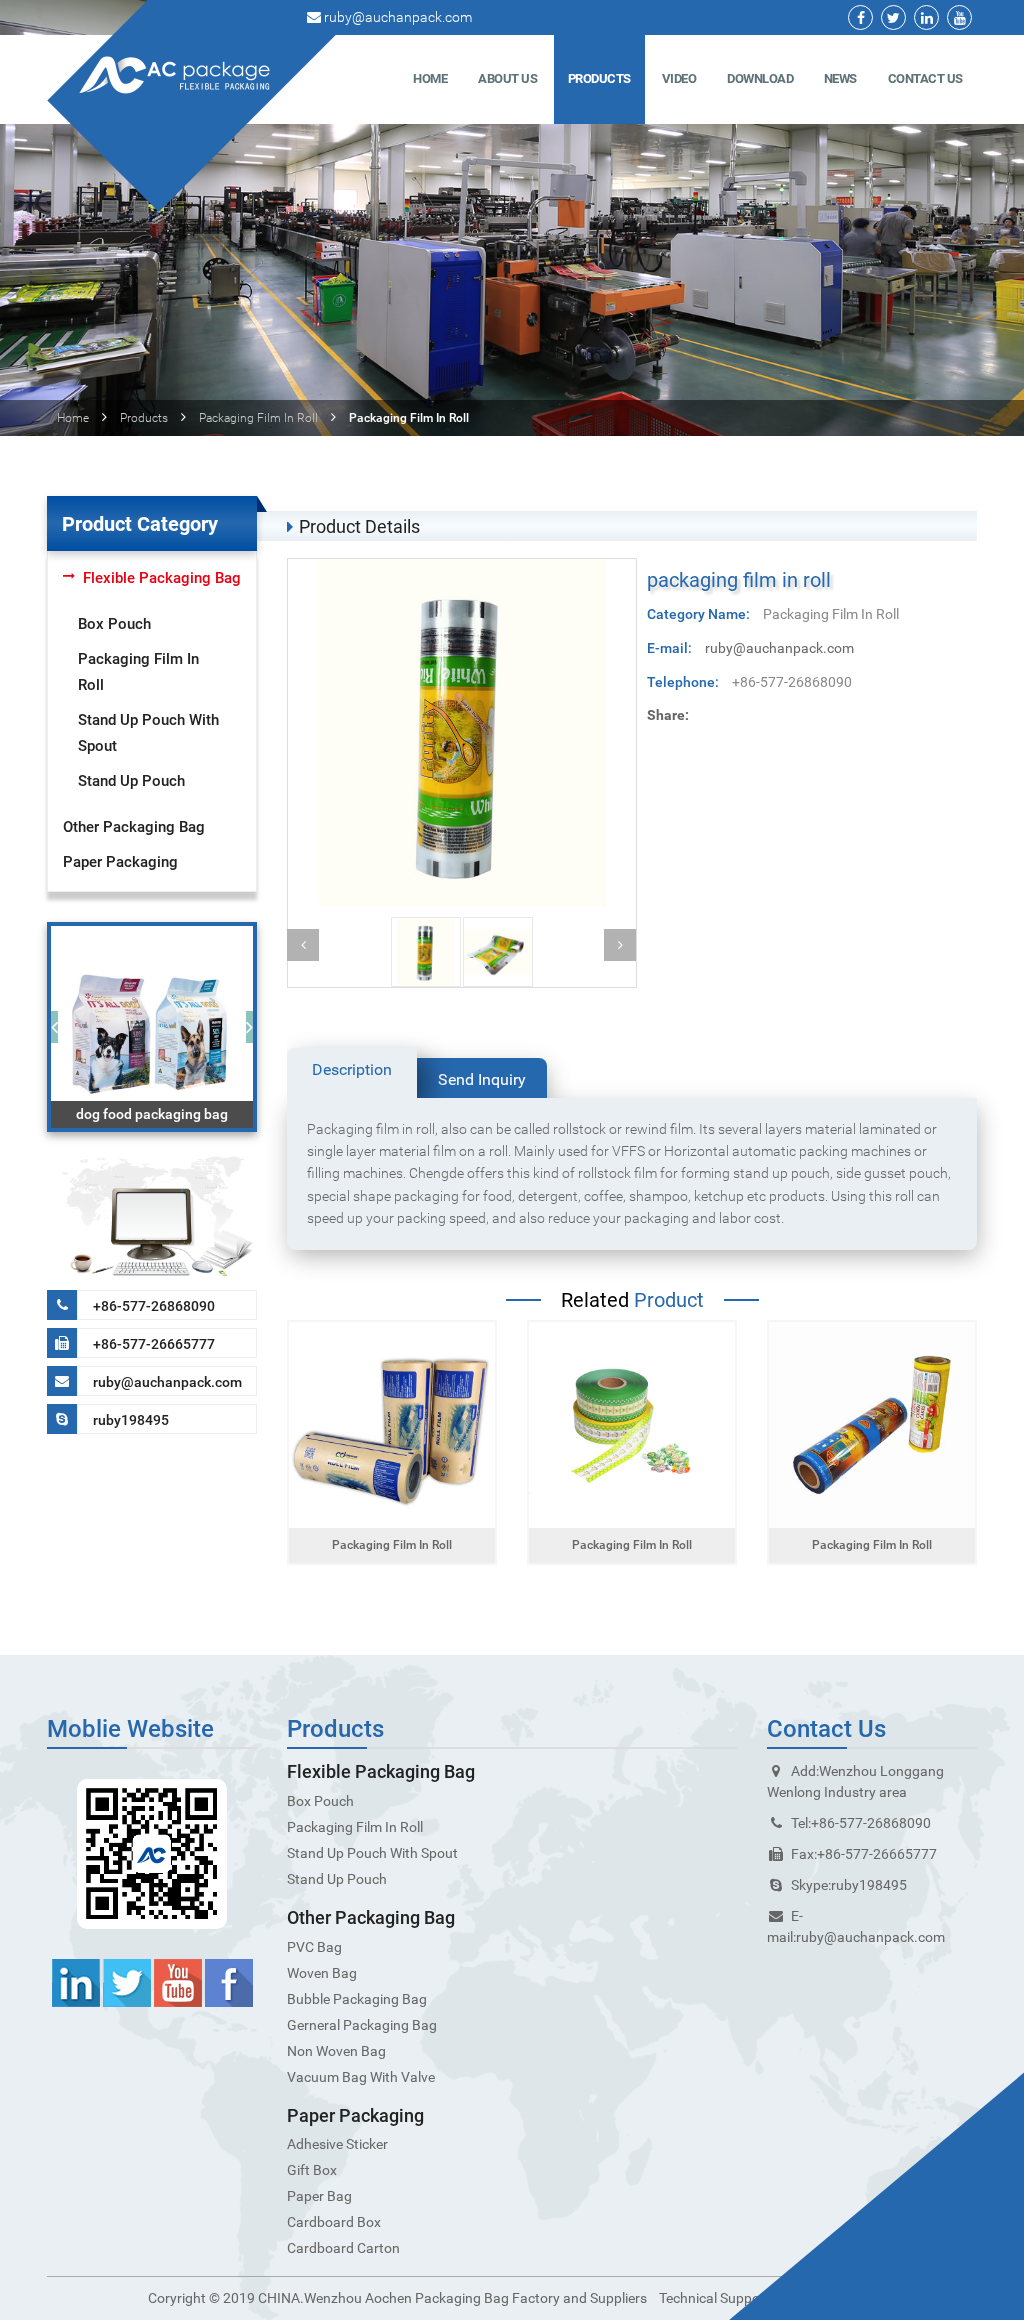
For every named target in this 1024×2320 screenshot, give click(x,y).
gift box (312, 2170)
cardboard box (334, 2222)
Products (599, 78)
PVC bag (314, 1947)
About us (507, 78)
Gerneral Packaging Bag (362, 2025)
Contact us (925, 78)
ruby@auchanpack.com (398, 17)
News (840, 78)
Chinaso (801, 2298)
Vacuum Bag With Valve (361, 2077)
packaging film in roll (392, 1545)
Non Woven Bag (336, 2051)
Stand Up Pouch (131, 781)
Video (679, 78)
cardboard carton (343, 2248)
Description (352, 1069)
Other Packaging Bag (134, 827)
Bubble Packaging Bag (357, 1999)
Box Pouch (114, 624)
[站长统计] (852, 2298)
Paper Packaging (120, 862)
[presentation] (54, 1027)
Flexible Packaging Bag (162, 578)
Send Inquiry (482, 1079)
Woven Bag (322, 1973)
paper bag (319, 2196)
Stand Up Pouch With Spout (148, 733)
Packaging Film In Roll (258, 418)
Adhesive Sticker (337, 2144)
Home (430, 78)
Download (760, 78)
